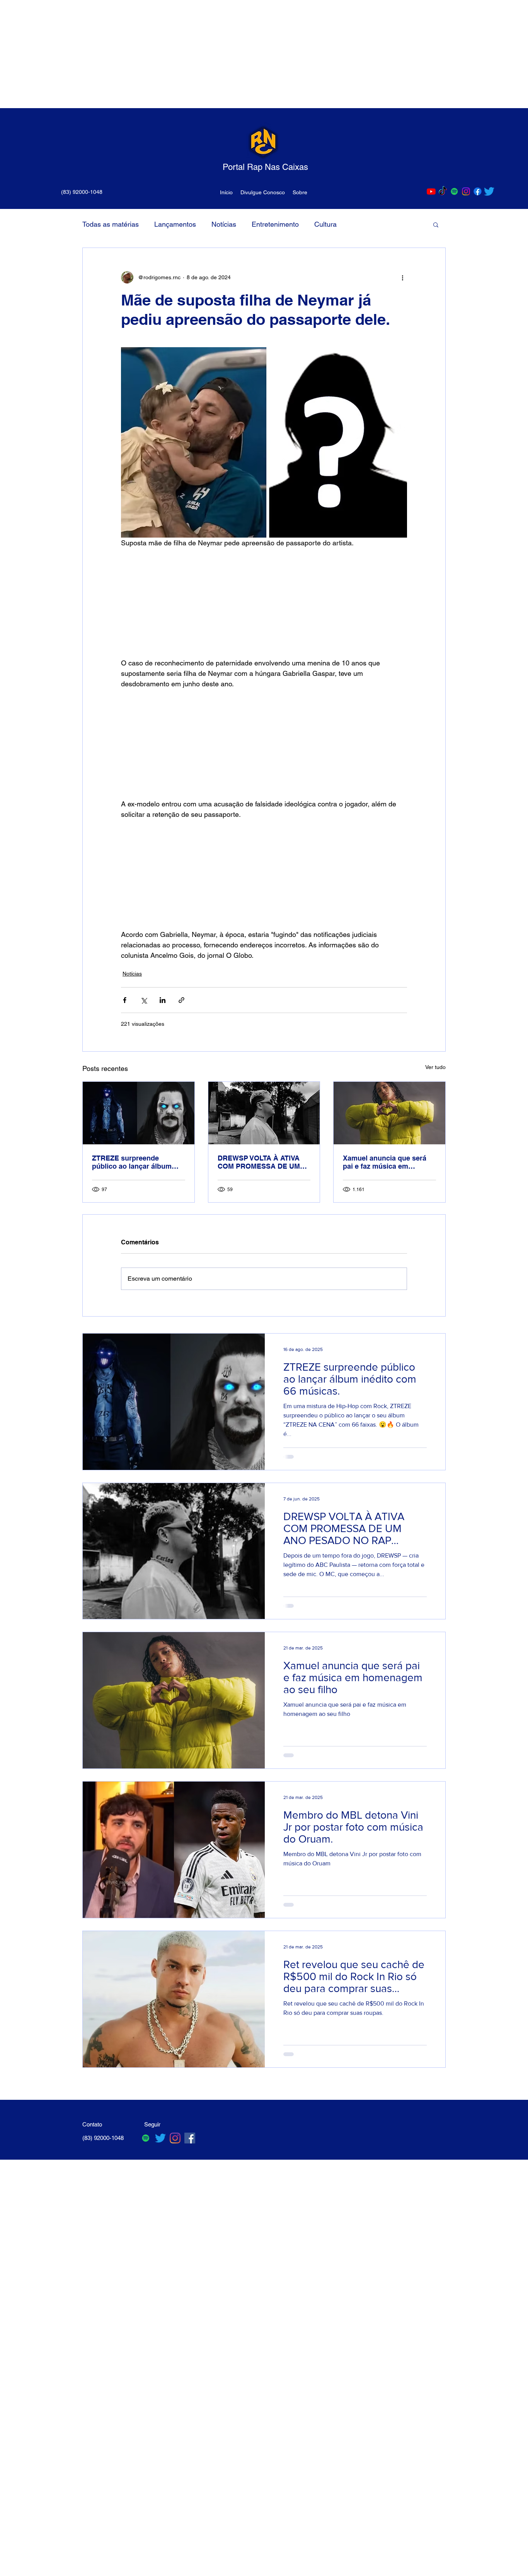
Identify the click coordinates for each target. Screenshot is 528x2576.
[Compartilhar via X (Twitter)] (144, 1000)
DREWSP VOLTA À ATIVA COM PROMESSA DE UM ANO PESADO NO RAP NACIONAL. (259, 1162)
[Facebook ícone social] (190, 2138)
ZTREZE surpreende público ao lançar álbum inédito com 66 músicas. (132, 1162)
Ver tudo (435, 1067)
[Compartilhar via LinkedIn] (163, 1000)
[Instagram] (466, 191)
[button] (436, 224)
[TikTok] (443, 191)
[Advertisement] (232, 54)
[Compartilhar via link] (181, 1000)
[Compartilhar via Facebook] (125, 1000)
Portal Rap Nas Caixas (265, 167)
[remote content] (264, 603)
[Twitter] (489, 191)
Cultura (325, 224)
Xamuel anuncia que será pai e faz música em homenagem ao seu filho (385, 1162)
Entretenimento (275, 224)
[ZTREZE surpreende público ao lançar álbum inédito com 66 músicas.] (139, 1113)
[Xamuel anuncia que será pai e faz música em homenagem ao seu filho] (389, 1113)
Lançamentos (175, 224)
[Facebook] (478, 191)
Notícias (224, 224)
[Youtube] (431, 191)
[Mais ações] (402, 277)
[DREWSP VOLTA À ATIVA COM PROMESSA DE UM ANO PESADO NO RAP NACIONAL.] (264, 1113)
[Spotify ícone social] (454, 191)
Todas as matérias (111, 224)
